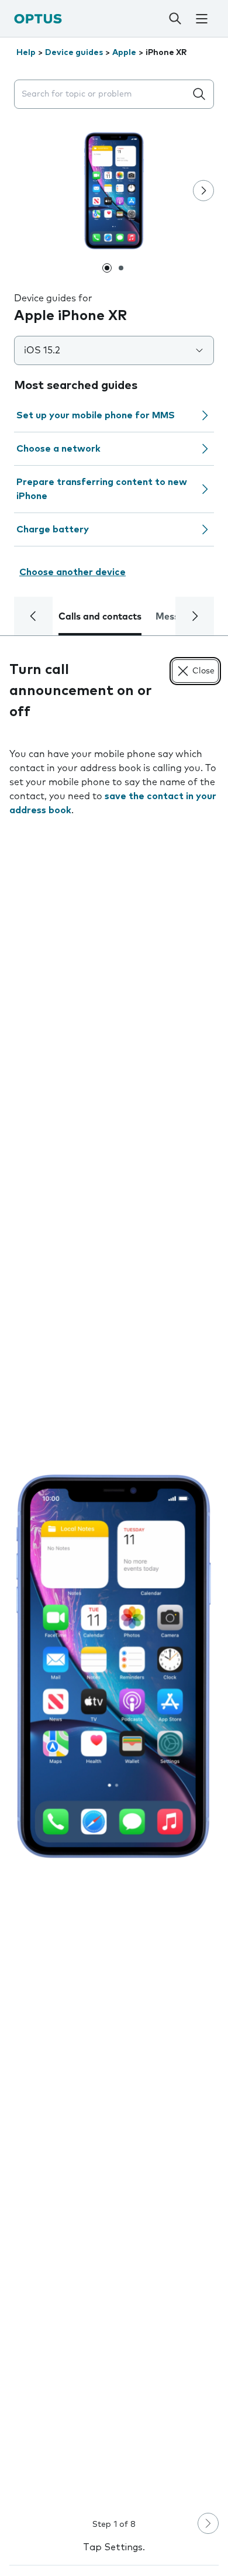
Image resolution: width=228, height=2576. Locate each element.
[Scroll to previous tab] (33, 616)
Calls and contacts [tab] (100, 617)
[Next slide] (203, 191)
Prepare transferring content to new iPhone (102, 489)
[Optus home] (38, 18)
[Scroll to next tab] (195, 616)
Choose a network (58, 449)
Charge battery (53, 529)
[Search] (175, 19)
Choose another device (72, 572)
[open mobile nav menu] (202, 19)
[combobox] (102, 94)
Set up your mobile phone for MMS (96, 415)
